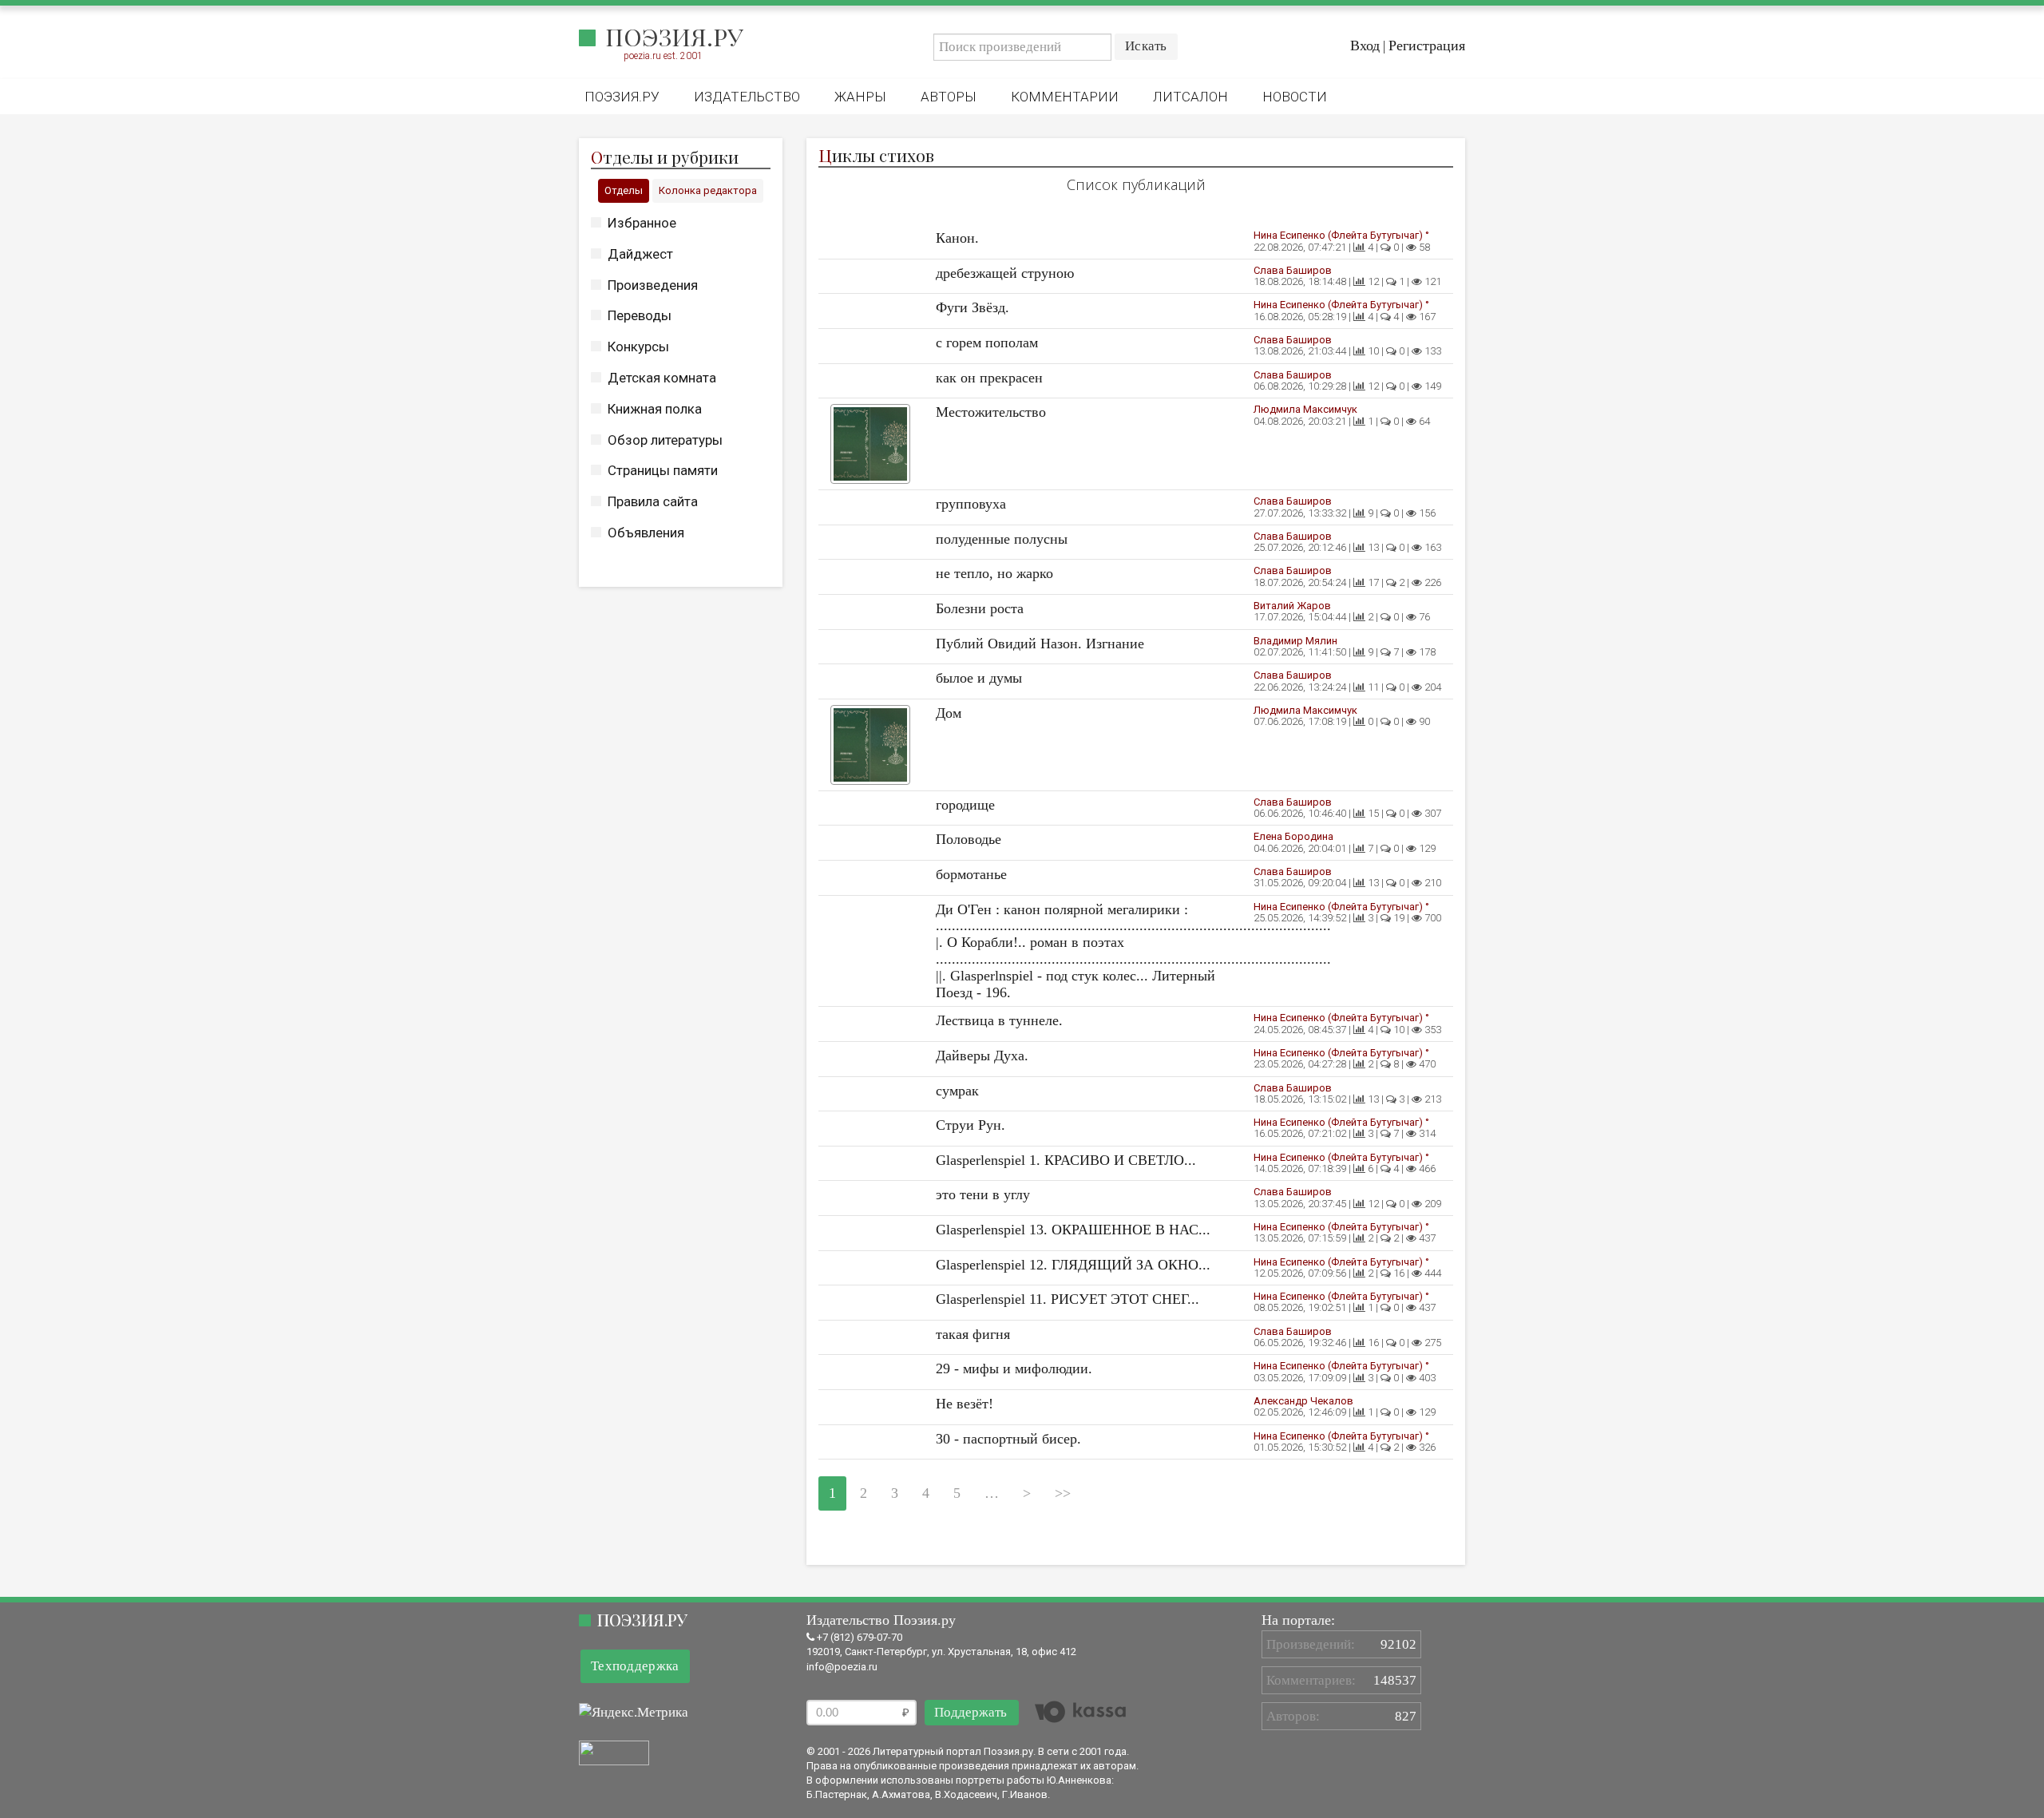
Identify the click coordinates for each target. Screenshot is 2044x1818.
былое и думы (979, 678)
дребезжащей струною (1005, 273)
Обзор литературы (665, 440)
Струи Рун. (971, 1125)
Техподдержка (635, 1666)
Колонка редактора (708, 190)
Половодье (969, 839)
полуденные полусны (1002, 539)
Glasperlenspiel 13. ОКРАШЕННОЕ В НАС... (1073, 1230)
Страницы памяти (663, 470)
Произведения (653, 285)
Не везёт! (965, 1404)
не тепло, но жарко (994, 573)
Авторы (949, 97)
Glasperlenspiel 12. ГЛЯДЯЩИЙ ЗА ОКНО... (1073, 1265)
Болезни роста (980, 608)
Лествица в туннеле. (999, 1020)
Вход (1365, 46)
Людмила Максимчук (1305, 409)
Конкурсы (638, 347)
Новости (1295, 97)
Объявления (646, 533)
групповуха (971, 504)
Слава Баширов (1293, 270)
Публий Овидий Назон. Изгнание (1040, 644)
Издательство (747, 97)
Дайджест (640, 254)
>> (1063, 1493)
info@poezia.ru (842, 1667)
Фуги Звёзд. (972, 307)
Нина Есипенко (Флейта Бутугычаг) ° (1341, 235)
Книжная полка (655, 409)
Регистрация (1427, 46)
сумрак (957, 1091)
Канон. (957, 238)
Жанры (860, 97)
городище (965, 805)
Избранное (642, 223)
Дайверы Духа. (982, 1056)
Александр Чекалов (1303, 1401)
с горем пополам (987, 343)
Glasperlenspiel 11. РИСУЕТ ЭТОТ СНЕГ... (1068, 1299)
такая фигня (973, 1334)
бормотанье (971, 874)
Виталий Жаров (1292, 606)
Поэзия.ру (674, 37)
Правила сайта (653, 501)
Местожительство (991, 412)
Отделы (624, 190)
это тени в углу (983, 1194)
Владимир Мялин (1295, 641)
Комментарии (1065, 97)
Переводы (640, 315)
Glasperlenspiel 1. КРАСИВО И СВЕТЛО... (1066, 1160)
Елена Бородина (1293, 836)
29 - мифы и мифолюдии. (1014, 1368)
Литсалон (1190, 97)
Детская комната (662, 378)
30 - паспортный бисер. (1008, 1439)
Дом (949, 713)
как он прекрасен (989, 378)
